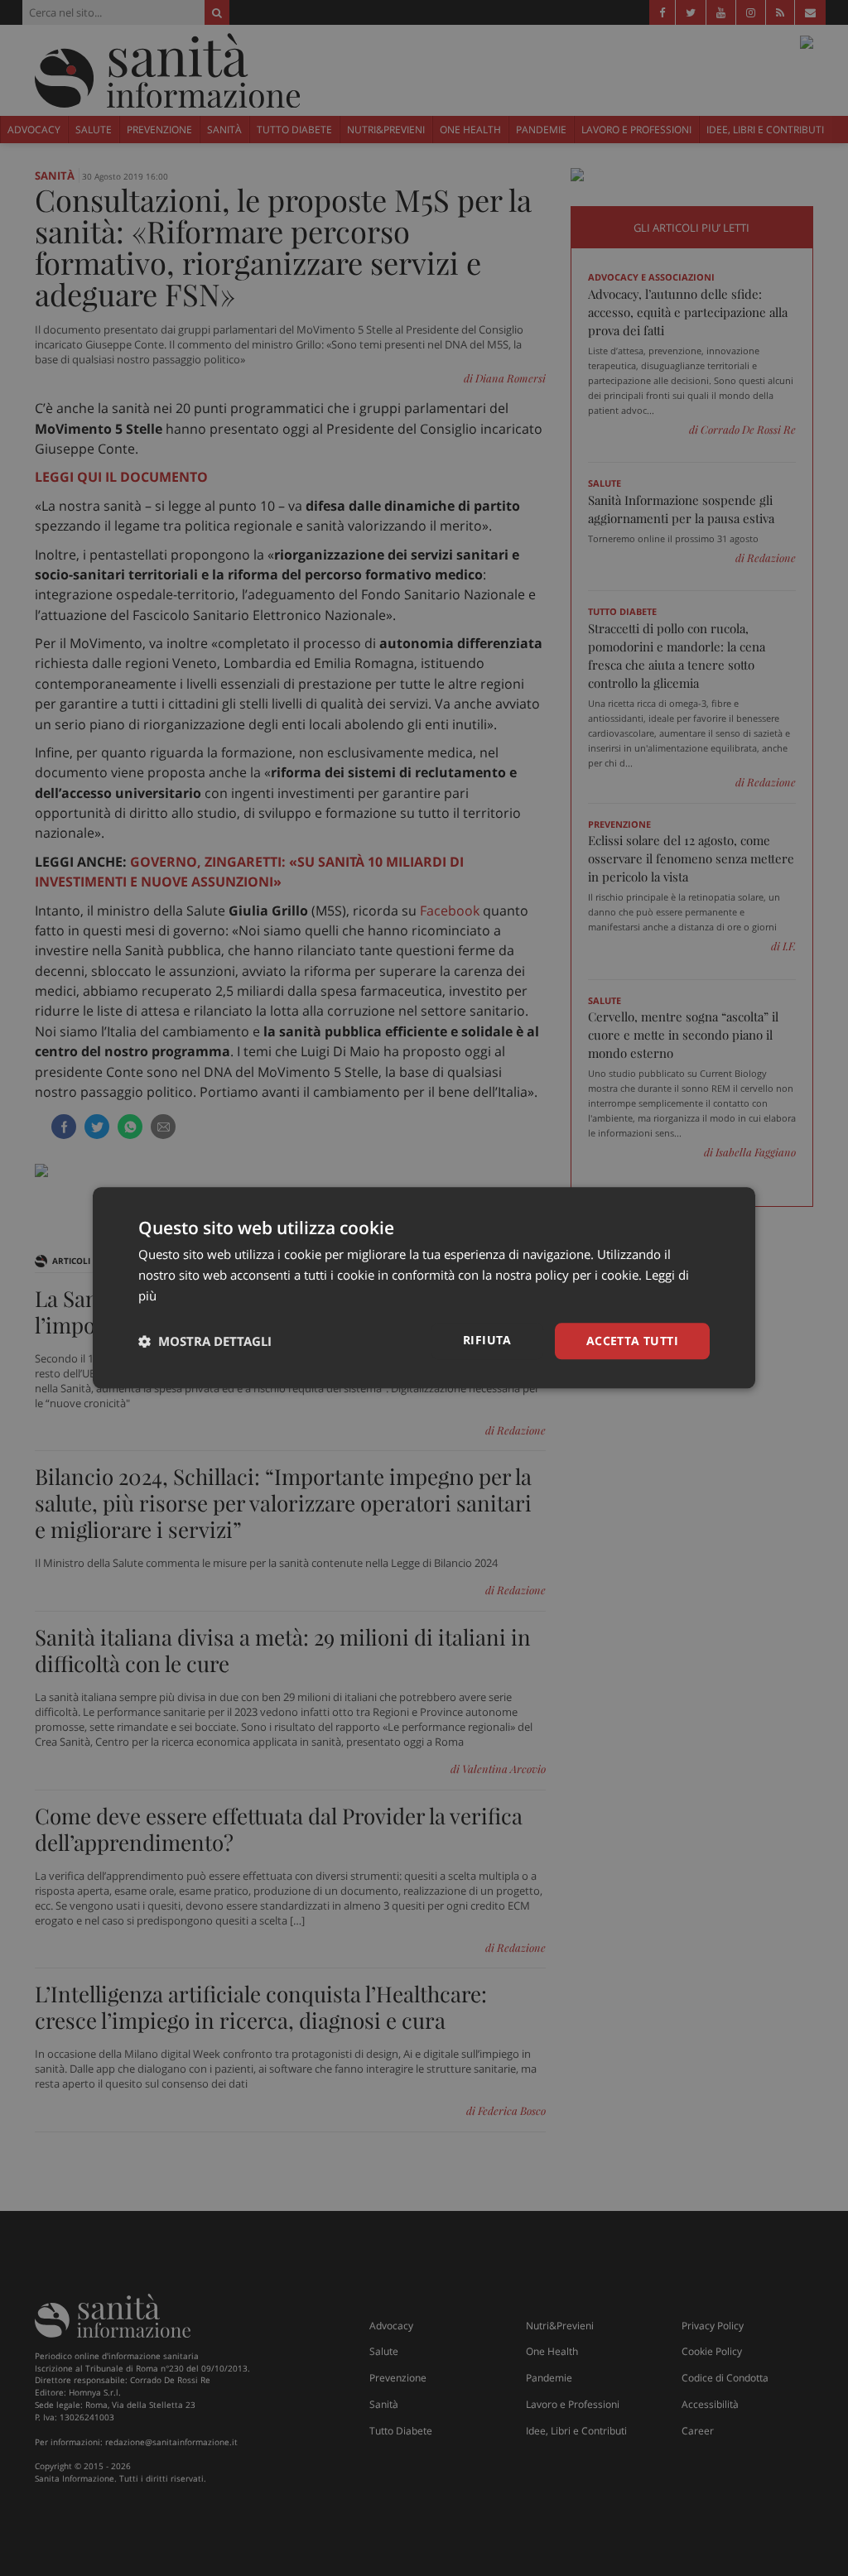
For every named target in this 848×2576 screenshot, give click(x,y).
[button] (205, 1341)
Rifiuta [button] (487, 1340)
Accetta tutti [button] (632, 1341)
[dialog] (424, 1288)
